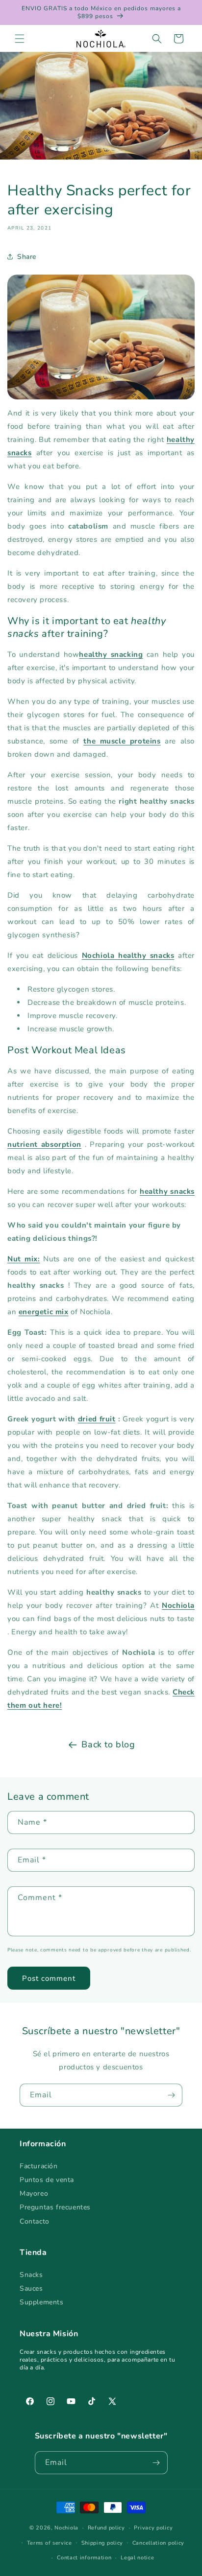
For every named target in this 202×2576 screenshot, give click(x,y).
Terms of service (50, 2543)
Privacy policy (153, 2528)
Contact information (84, 2558)
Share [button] (27, 257)
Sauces (31, 2288)
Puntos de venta (47, 2180)
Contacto (35, 2221)
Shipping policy (102, 2543)
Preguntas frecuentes (55, 2207)
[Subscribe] (171, 2095)
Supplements (42, 2302)
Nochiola (66, 2528)
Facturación (39, 2166)
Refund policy (106, 2528)
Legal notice (137, 2558)
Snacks (31, 2275)
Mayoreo (34, 2193)
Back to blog (108, 1744)
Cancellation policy (158, 2543)
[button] (20, 39)
